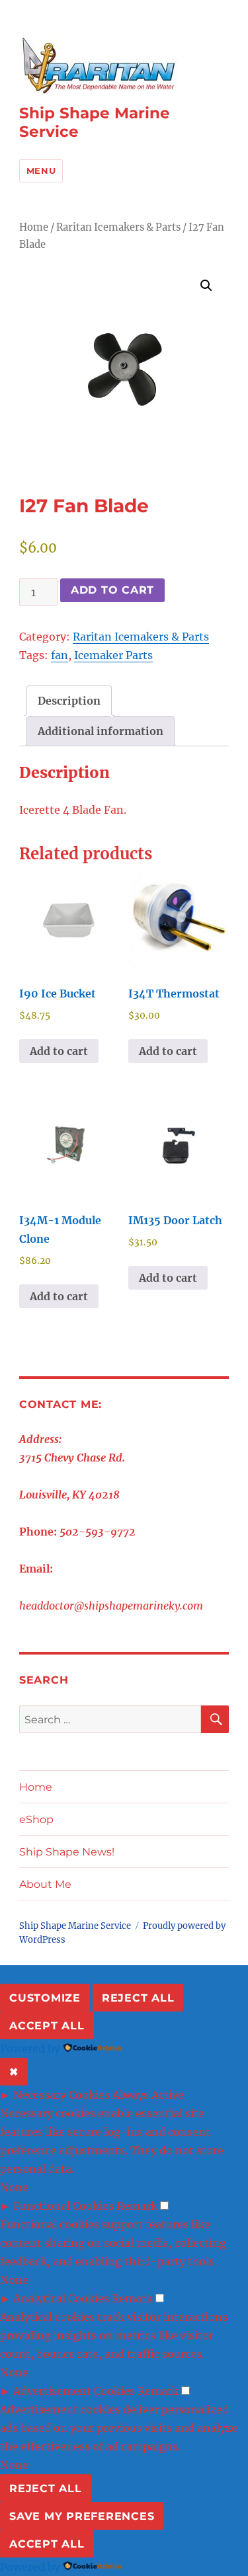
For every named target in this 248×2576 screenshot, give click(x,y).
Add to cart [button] (59, 1051)
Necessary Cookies (62, 2095)
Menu (41, 171)
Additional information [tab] (101, 731)
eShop (36, 1819)
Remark (137, 2206)
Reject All (138, 1998)
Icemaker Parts (113, 655)
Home (34, 227)
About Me (45, 1884)
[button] (206, 286)
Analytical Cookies (61, 2298)
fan (60, 655)
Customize (45, 1998)
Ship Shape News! (67, 1852)
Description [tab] (69, 701)
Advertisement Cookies (74, 2391)
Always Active (148, 2095)
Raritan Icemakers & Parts (118, 227)
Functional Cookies (63, 2206)
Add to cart (112, 590)
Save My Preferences (82, 2516)
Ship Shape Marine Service (75, 1926)
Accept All (47, 2026)
